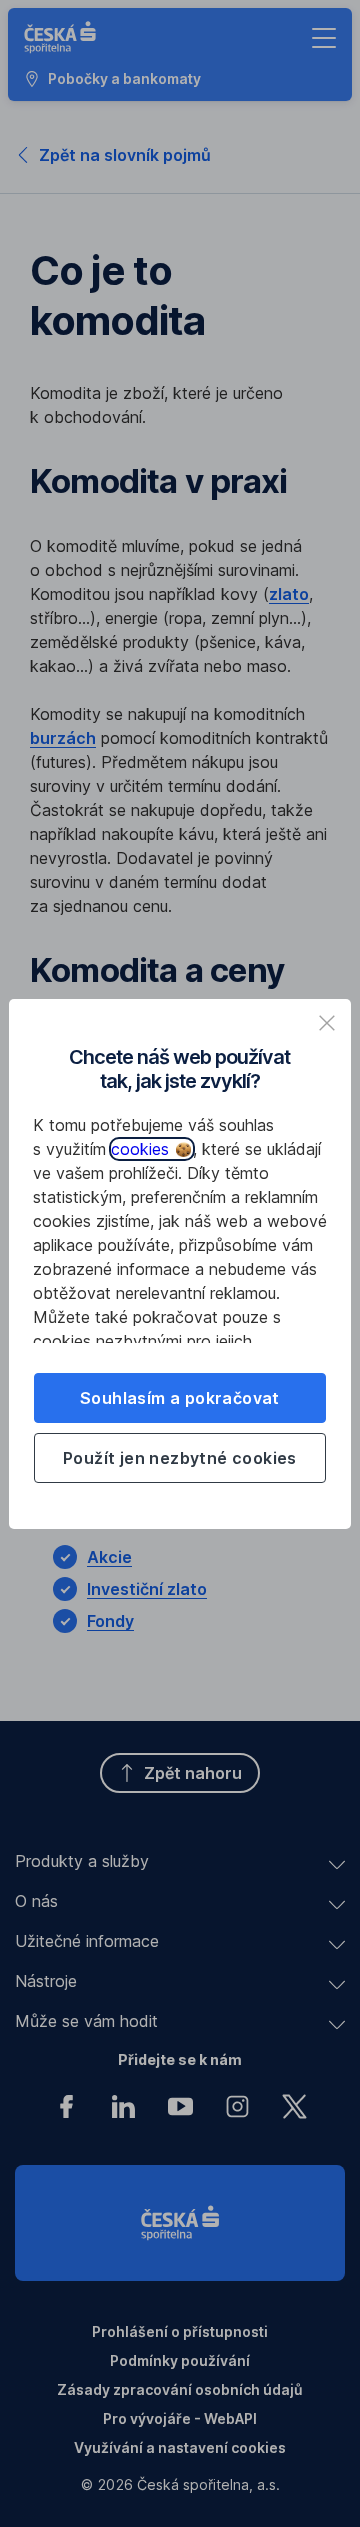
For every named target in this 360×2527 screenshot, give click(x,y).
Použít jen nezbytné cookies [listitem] (180, 1458)
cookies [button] (142, 1149)
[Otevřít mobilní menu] (324, 38)
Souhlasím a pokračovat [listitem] (180, 1398)
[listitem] (327, 1023)
